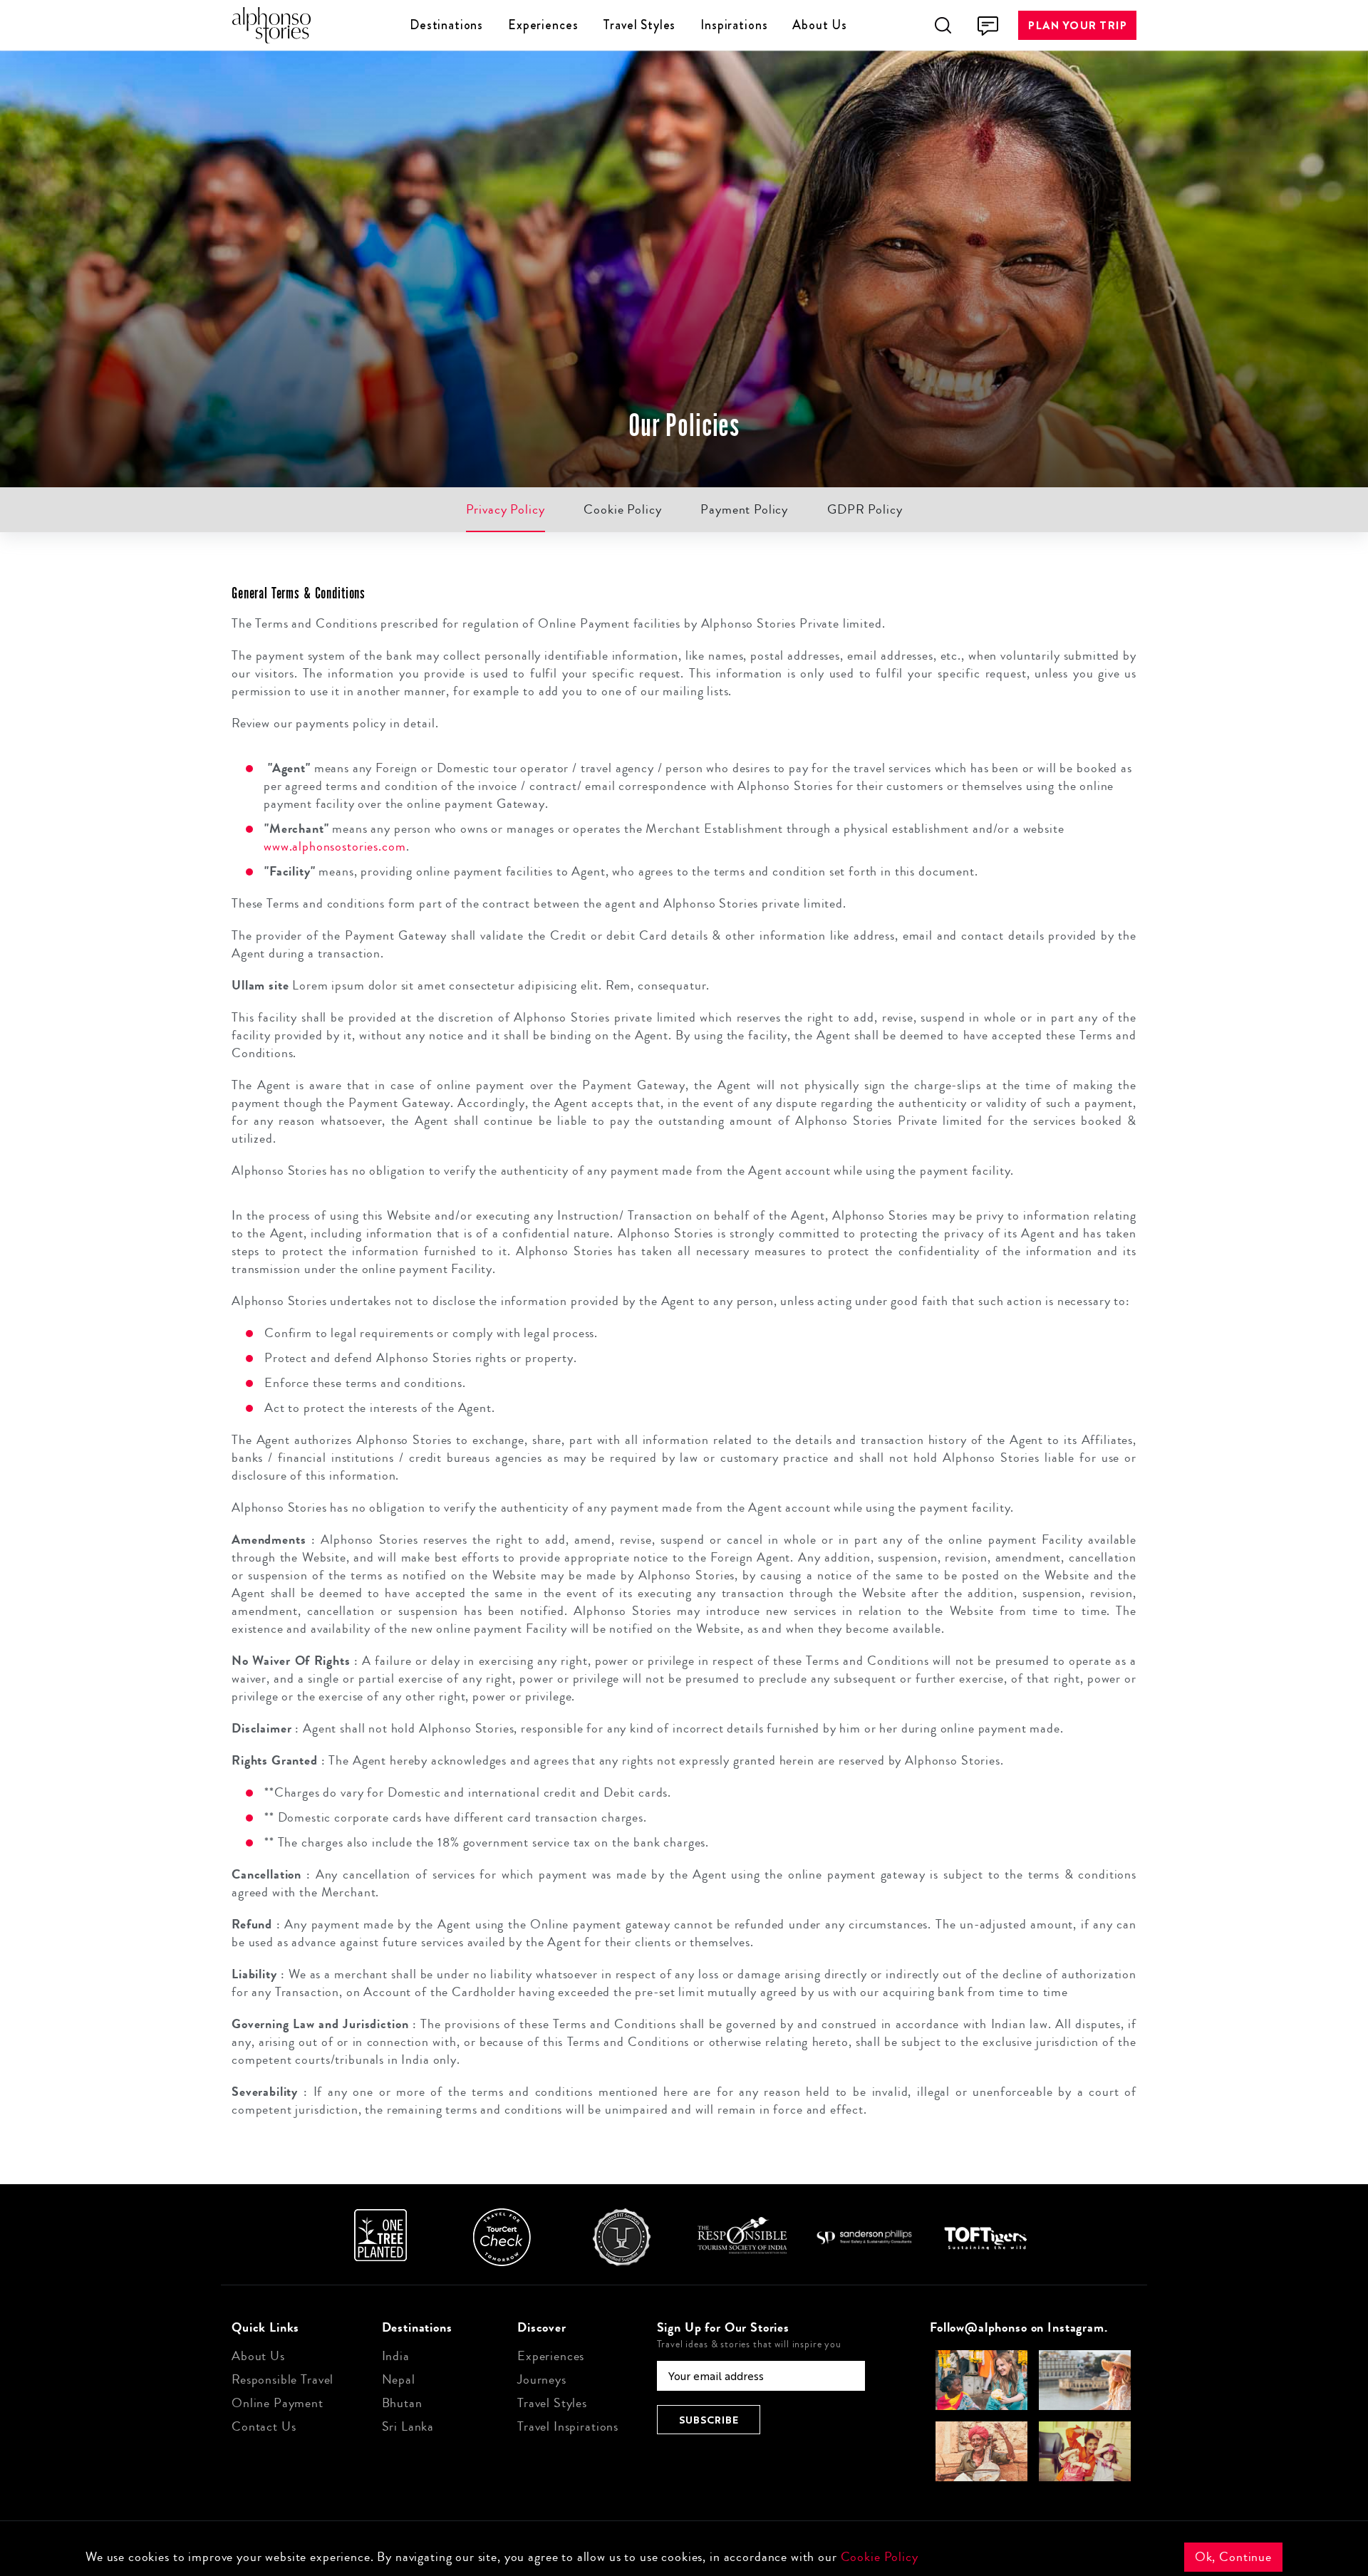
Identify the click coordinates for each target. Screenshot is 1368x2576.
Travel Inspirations (568, 2426)
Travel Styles (639, 25)
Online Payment (278, 2403)
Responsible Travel (283, 2379)
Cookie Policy (880, 2557)
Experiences (543, 25)
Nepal (399, 2379)
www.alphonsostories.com (335, 846)
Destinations (446, 25)
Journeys (542, 2379)
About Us (820, 25)
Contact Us (264, 2426)
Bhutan (402, 2403)
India (396, 2356)
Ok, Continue (1233, 2557)
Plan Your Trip (1077, 25)
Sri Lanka (408, 2426)
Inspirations (734, 25)
